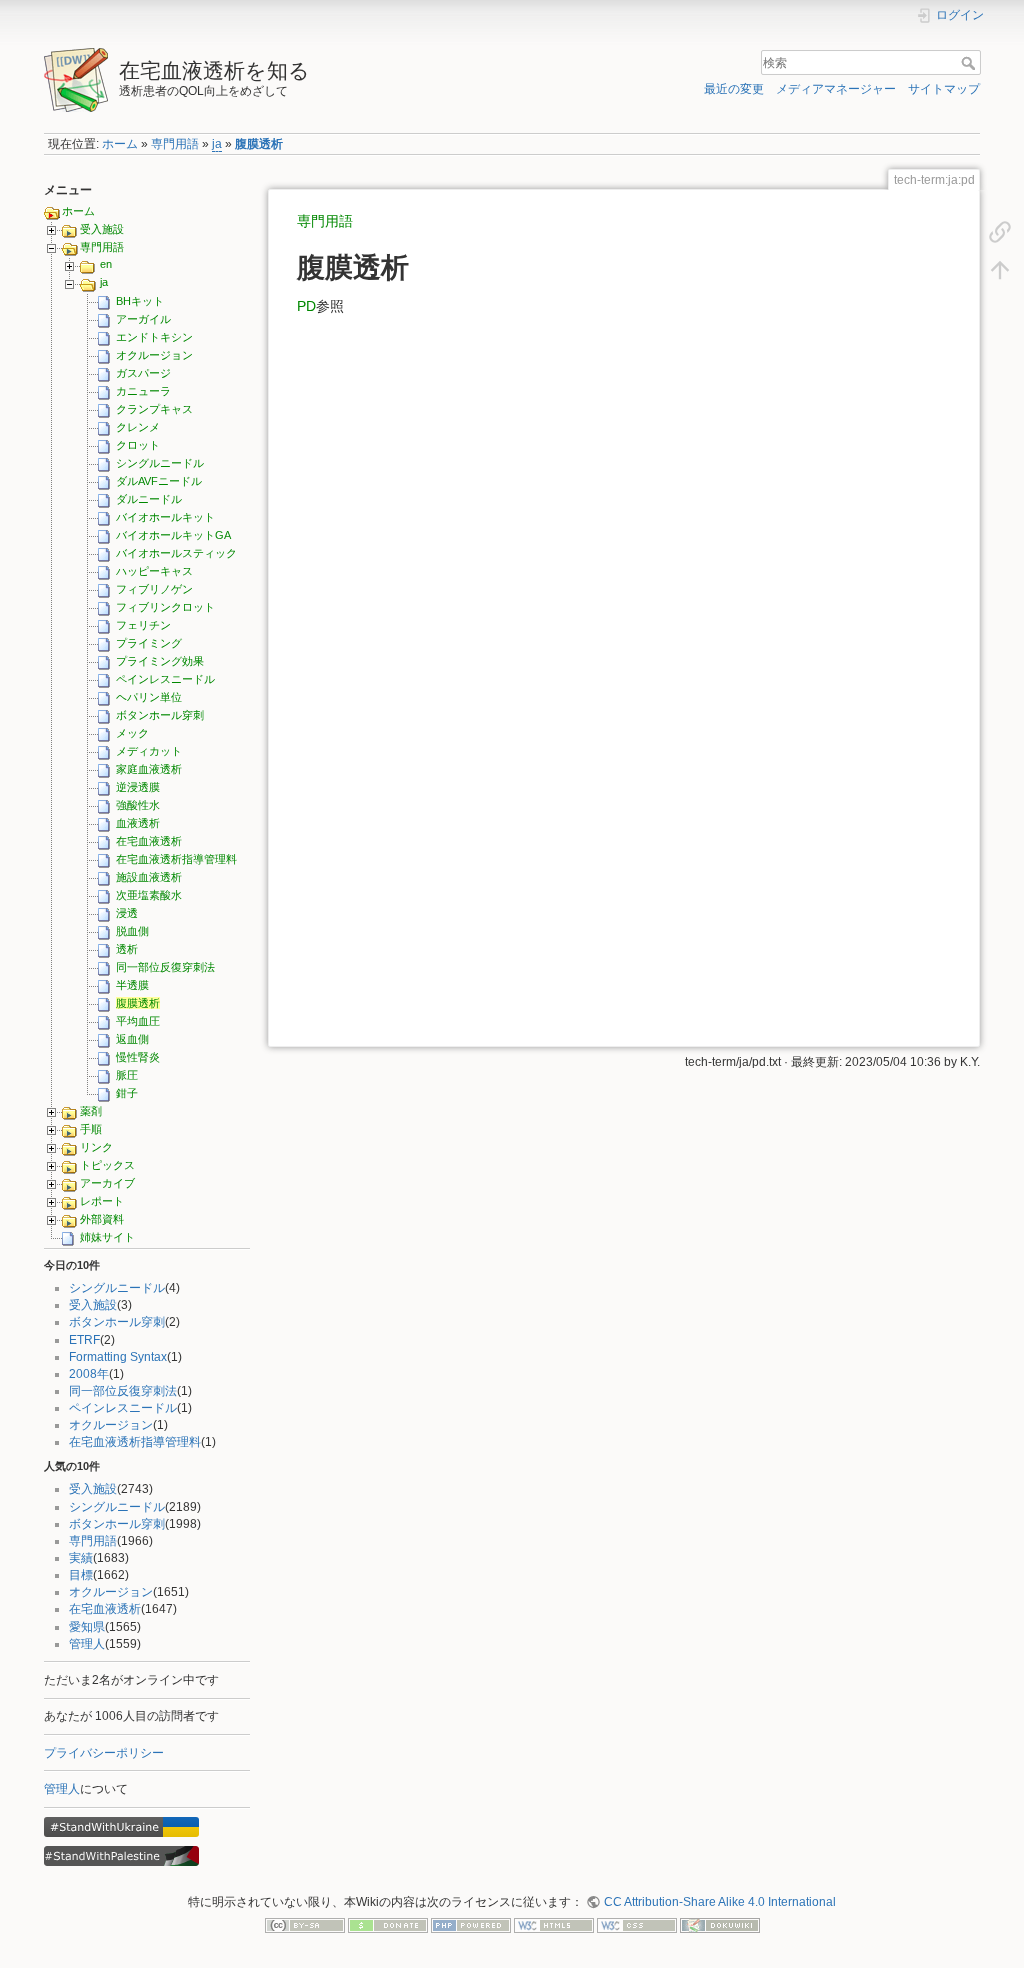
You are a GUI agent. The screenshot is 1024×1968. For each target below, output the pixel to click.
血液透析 (138, 823)
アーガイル (143, 319)
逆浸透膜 (138, 787)
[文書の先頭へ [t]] (1000, 269)
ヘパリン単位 (149, 697)
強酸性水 (138, 805)
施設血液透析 (149, 877)
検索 (970, 63)
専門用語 (175, 144)
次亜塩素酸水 (149, 895)
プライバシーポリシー (104, 1753)
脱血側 (132, 931)
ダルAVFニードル (159, 481)
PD (306, 306)
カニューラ (143, 391)
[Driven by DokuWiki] (720, 1925)
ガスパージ (143, 373)
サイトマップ (944, 89)
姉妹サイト (107, 1237)
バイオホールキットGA (173, 535)
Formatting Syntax (118, 1357)
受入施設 (102, 229)
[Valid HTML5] (554, 1925)
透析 (127, 949)
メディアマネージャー (836, 89)
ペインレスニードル (165, 679)
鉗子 (127, 1093)
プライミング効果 (160, 661)
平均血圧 (138, 1021)
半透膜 (132, 985)
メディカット (149, 751)
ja (217, 144)
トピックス (107, 1165)
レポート (102, 1201)
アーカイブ (107, 1183)
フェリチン (143, 625)
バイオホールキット (165, 517)
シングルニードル (160, 463)
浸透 (127, 913)
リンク (96, 1147)
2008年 (89, 1374)
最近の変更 (734, 89)
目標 (81, 1575)
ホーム (120, 144)
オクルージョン (154, 355)
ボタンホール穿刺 (160, 715)
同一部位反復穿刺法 (165, 967)
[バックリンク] (1000, 231)
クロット (138, 445)
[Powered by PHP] (471, 1925)
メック (132, 733)
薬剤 (91, 1111)
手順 (91, 1129)
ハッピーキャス (154, 571)
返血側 (132, 1039)
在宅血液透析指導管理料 (176, 859)
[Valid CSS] (637, 1925)
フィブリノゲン (154, 589)
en (106, 264)
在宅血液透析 (149, 841)
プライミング (149, 643)
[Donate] (388, 1925)
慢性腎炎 (138, 1057)
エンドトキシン (154, 337)
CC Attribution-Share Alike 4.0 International (719, 1902)
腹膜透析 (259, 144)
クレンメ (138, 427)
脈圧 (127, 1075)
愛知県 (87, 1627)
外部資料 (102, 1219)
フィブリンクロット (165, 607)
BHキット (140, 301)
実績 (81, 1558)
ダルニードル (149, 499)
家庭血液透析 (149, 769)
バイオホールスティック (176, 553)
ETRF (84, 1340)
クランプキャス (154, 409)
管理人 (87, 1644)
